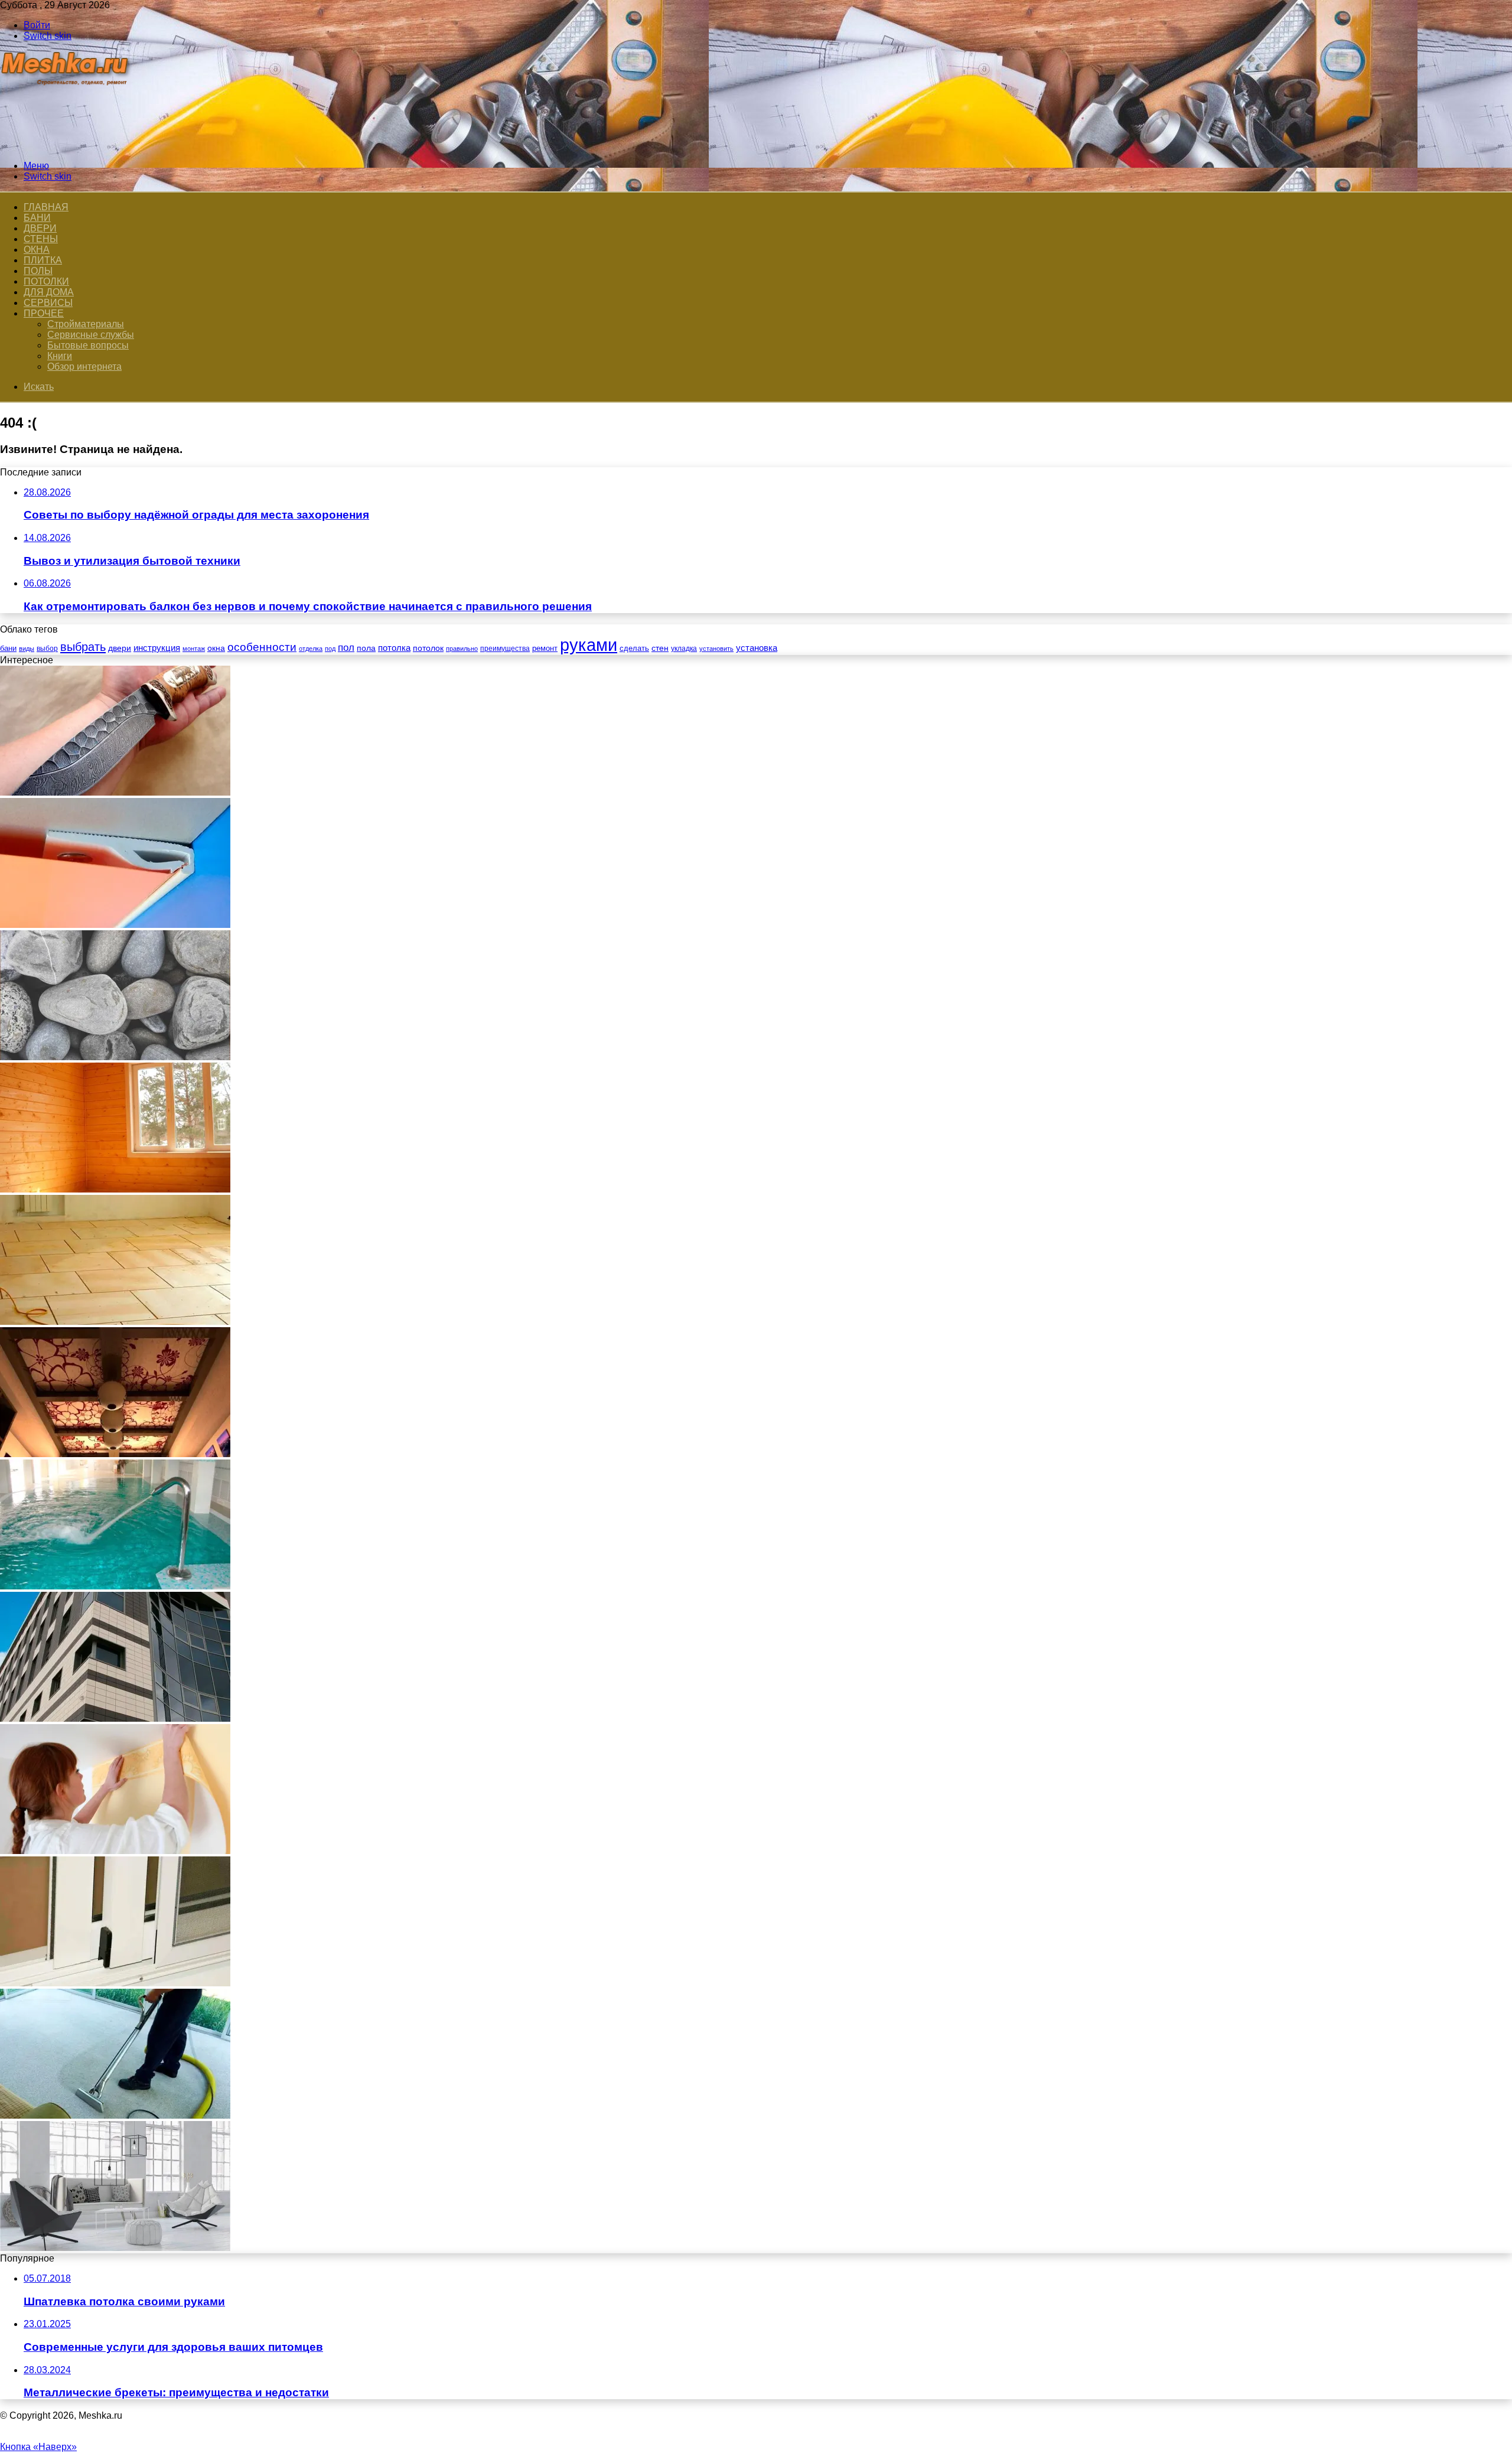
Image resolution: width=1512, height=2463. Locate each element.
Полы (38, 271)
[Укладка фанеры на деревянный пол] (115, 1322)
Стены (41, 239)
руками (589, 645)
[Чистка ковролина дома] (115, 2115)
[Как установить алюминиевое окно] (115, 1983)
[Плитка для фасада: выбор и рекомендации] (115, 1718)
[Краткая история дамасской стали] (115, 792)
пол (346, 648)
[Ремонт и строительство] (66, 146)
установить (716, 649)
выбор (47, 649)
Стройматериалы (86, 324)
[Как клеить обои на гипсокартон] (115, 1851)
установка (757, 648)
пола (366, 648)
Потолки (46, 281)
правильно (462, 649)
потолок (428, 648)
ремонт (545, 648)
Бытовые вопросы (88, 345)
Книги (60, 356)
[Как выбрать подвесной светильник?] (115, 2248)
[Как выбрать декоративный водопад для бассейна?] (115, 1586)
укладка (684, 649)
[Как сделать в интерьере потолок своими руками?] (115, 1454)
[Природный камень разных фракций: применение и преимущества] (115, 1057)
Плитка (43, 260)
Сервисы (48, 303)
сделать (634, 648)
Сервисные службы (91, 335)
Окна (37, 250)
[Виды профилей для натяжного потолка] (115, 925)
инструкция (157, 648)
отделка (311, 649)
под (330, 649)
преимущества (505, 649)
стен (660, 648)
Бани (37, 218)
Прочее (44, 313)
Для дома (49, 292)
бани (8, 648)
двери (120, 648)
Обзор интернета (84, 366)
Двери (40, 228)
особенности (262, 647)
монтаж (194, 649)
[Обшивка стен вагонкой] (115, 1189)
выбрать (83, 647)
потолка (394, 648)
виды (27, 649)
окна (216, 648)
